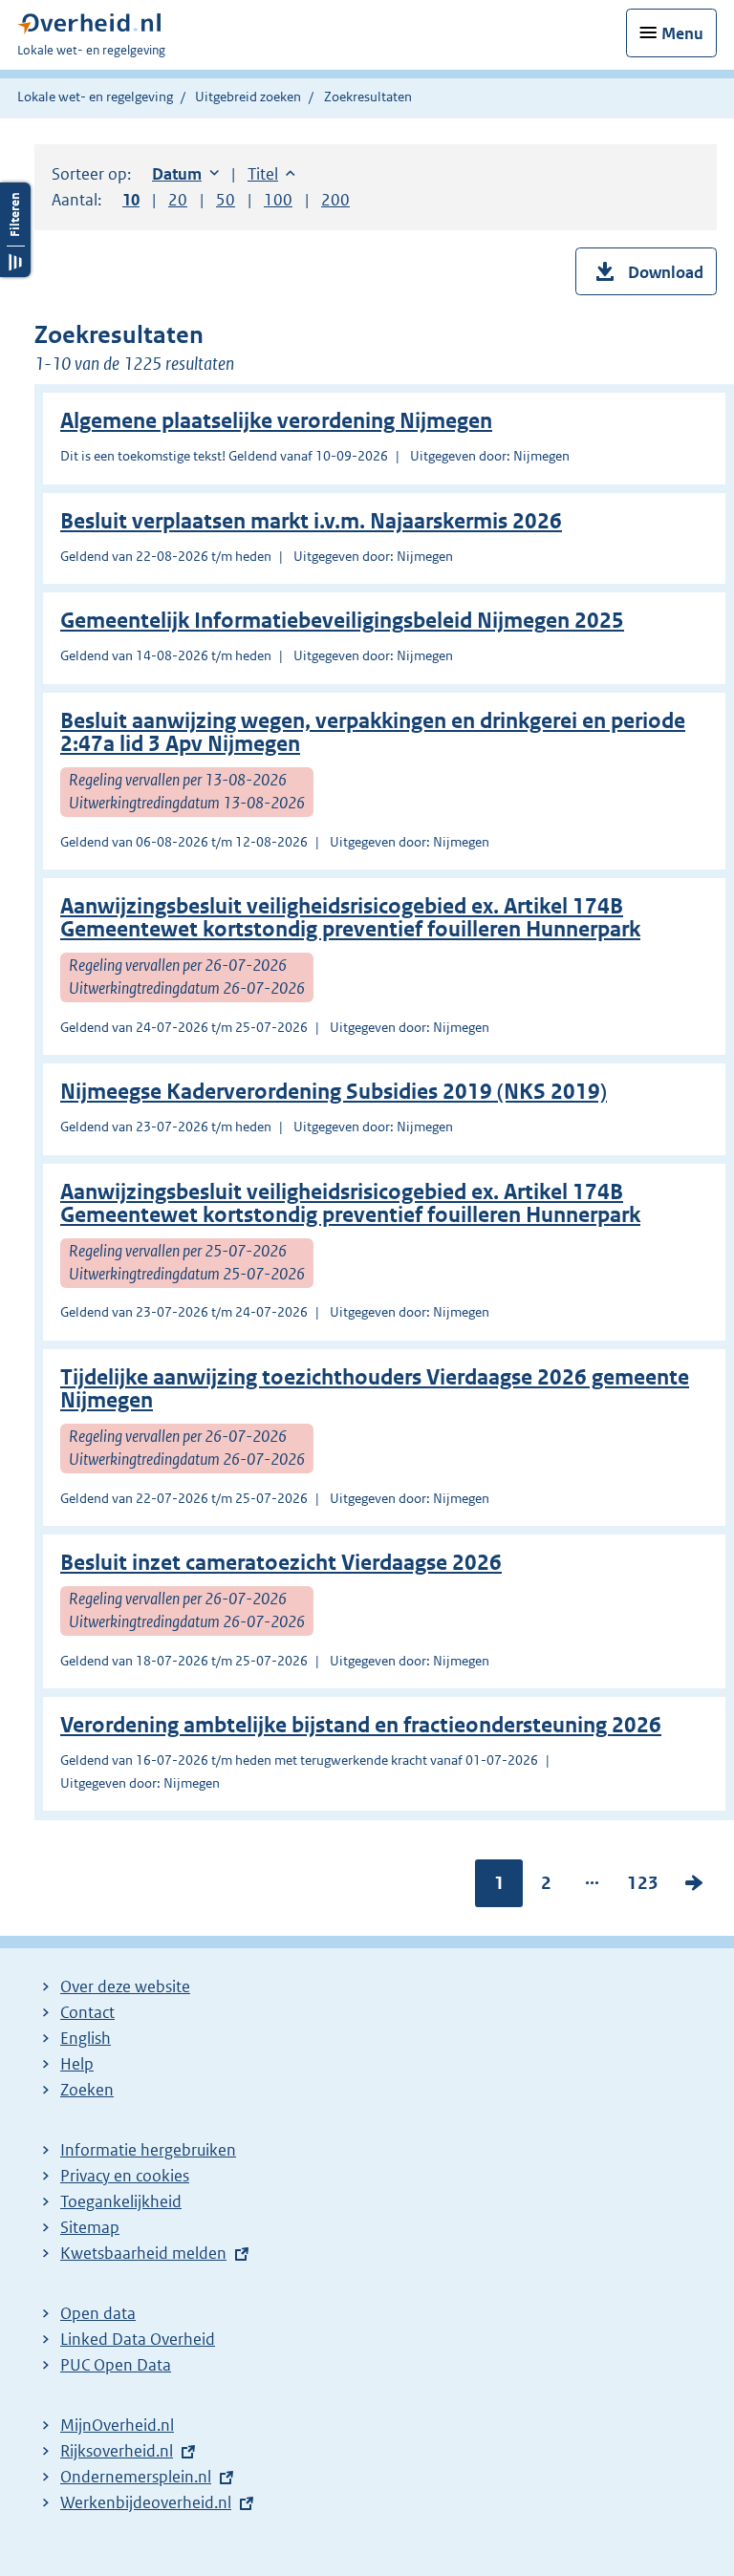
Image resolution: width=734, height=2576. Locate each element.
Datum (185, 174)
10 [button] (131, 200)
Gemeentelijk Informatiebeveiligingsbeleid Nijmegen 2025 (342, 621)
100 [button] (278, 200)
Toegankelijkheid (121, 2201)
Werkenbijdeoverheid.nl (146, 2502)
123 (643, 1887)
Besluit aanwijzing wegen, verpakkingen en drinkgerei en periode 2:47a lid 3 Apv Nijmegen (373, 732)
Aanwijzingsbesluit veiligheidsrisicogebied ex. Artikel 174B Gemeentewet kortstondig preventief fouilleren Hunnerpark (350, 918)
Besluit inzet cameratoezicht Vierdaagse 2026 (281, 1563)
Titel (271, 174)
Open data (98, 2313)
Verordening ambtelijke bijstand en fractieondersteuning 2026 (361, 1725)
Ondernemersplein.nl (136, 2477)
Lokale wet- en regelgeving (95, 97)
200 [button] (335, 200)
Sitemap (90, 2227)
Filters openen (15, 230)
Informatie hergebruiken (148, 2150)
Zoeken (87, 2090)
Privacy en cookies (125, 2176)
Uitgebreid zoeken (248, 97)
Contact (87, 2012)
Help (77, 2064)
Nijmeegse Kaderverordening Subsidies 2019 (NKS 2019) (334, 1092)
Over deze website (125, 1986)
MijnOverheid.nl (117, 2425)
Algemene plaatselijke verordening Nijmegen (276, 421)
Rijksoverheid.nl (117, 2451)
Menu (682, 33)
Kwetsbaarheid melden (143, 2253)
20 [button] (178, 200)
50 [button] (226, 200)
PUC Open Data (116, 2365)
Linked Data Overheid (138, 2339)
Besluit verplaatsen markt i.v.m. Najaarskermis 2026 (311, 521)
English (86, 2038)
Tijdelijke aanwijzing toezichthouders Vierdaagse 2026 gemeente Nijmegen (375, 1389)
